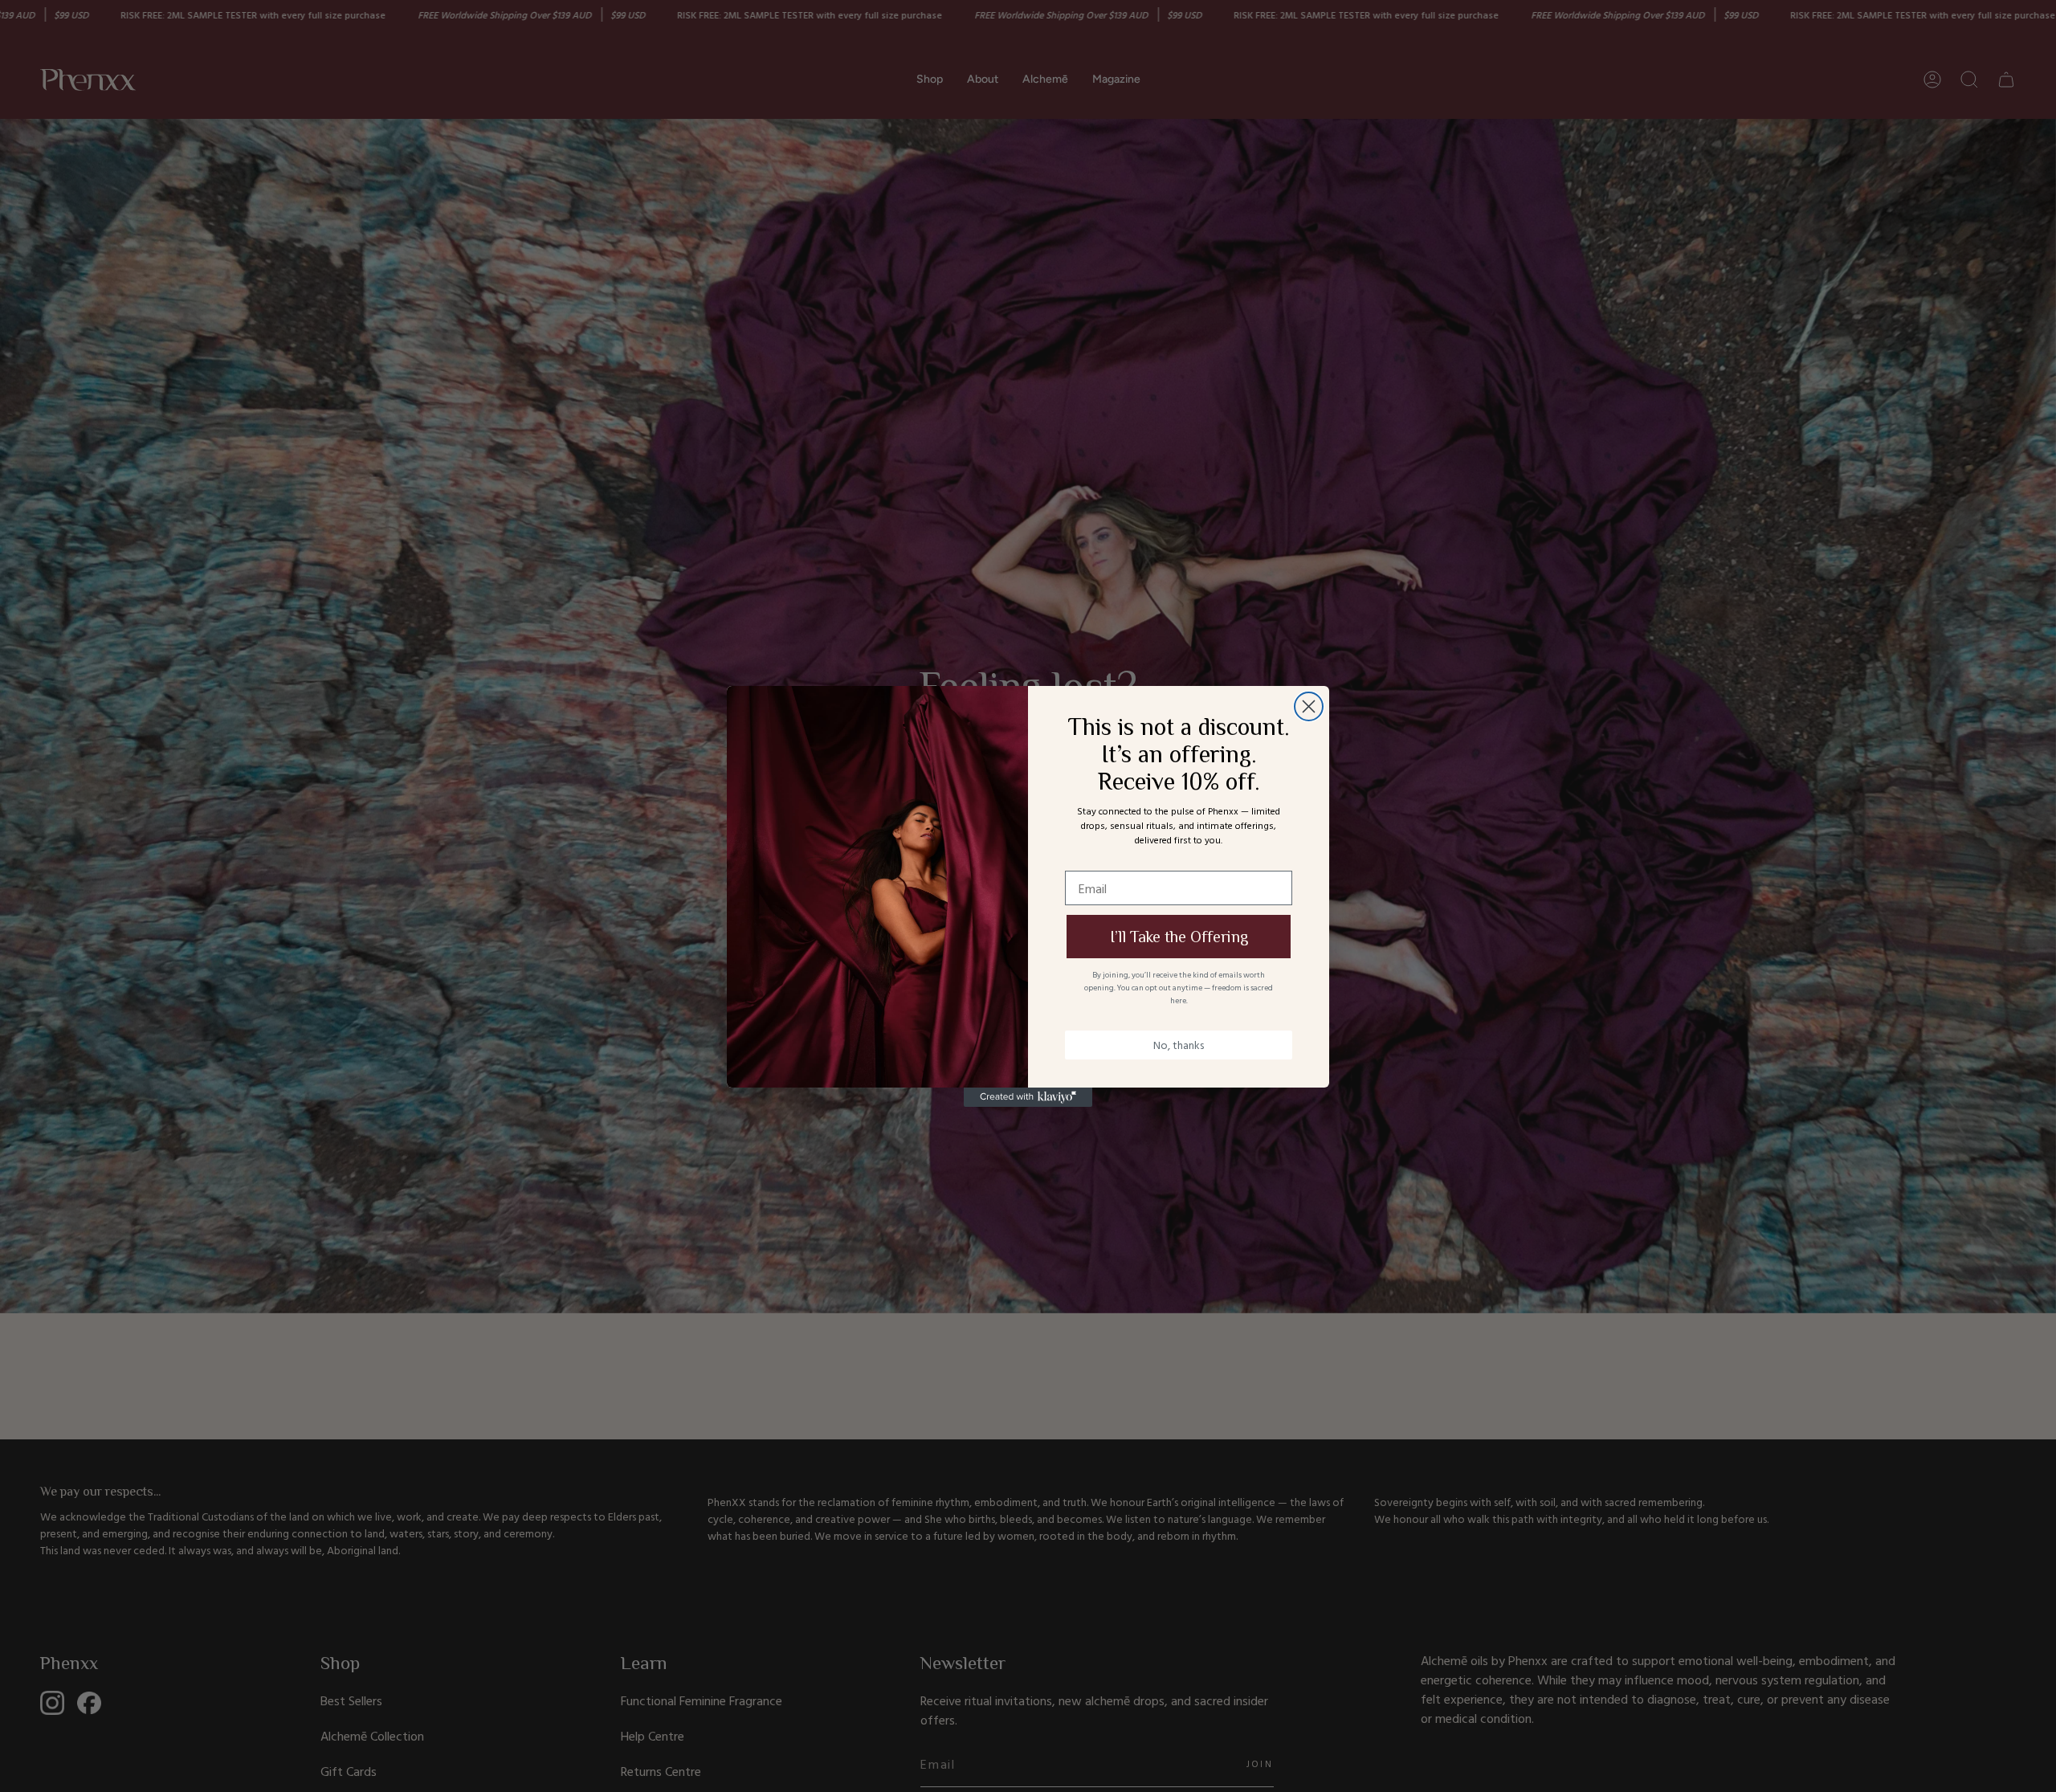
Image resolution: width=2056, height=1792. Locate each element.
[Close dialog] (1309, 706)
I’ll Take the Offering (1179, 937)
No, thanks (1179, 1045)
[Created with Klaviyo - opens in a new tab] (1028, 1097)
